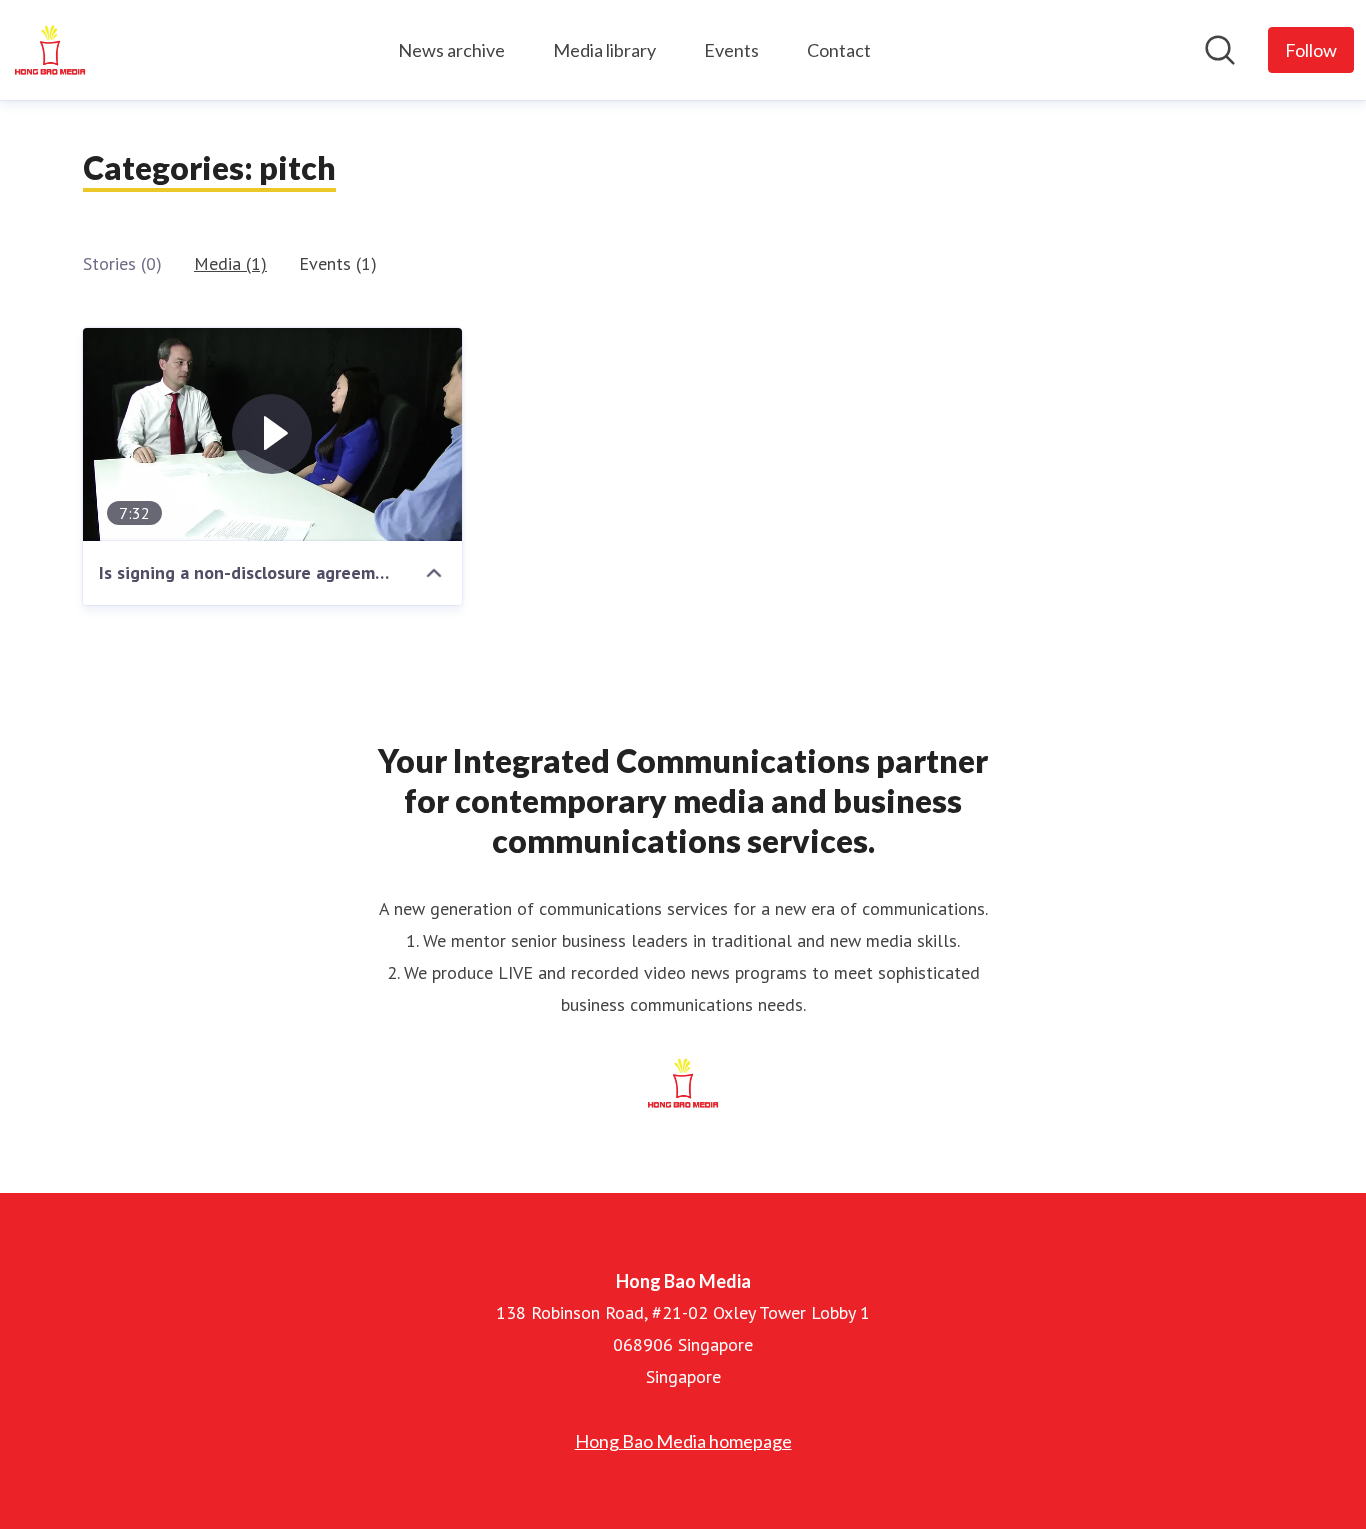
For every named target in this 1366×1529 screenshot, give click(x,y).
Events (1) (338, 263)
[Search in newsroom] (1220, 50)
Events (731, 50)
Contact (839, 50)
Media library (604, 50)
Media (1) (230, 263)
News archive (451, 50)
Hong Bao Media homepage (683, 1441)
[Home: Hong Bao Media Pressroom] (50, 50)
